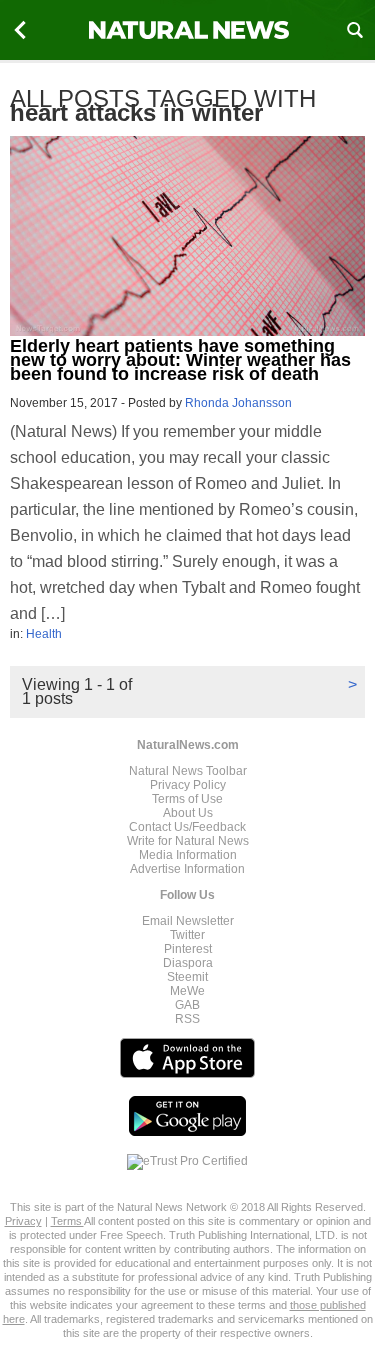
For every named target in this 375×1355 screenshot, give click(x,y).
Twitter (187, 935)
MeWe (187, 991)
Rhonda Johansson (238, 403)
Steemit (187, 977)
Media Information (188, 855)
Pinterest (188, 949)
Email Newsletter (188, 921)
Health (44, 634)
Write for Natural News (188, 841)
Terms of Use (187, 799)
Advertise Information (187, 869)
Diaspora (188, 963)
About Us (188, 813)
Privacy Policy (188, 785)
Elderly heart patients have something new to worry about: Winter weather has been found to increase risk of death (180, 360)
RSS (187, 1019)
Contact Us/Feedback (187, 827)
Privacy (23, 1221)
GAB (187, 1005)
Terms (67, 1221)
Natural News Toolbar (188, 771)
